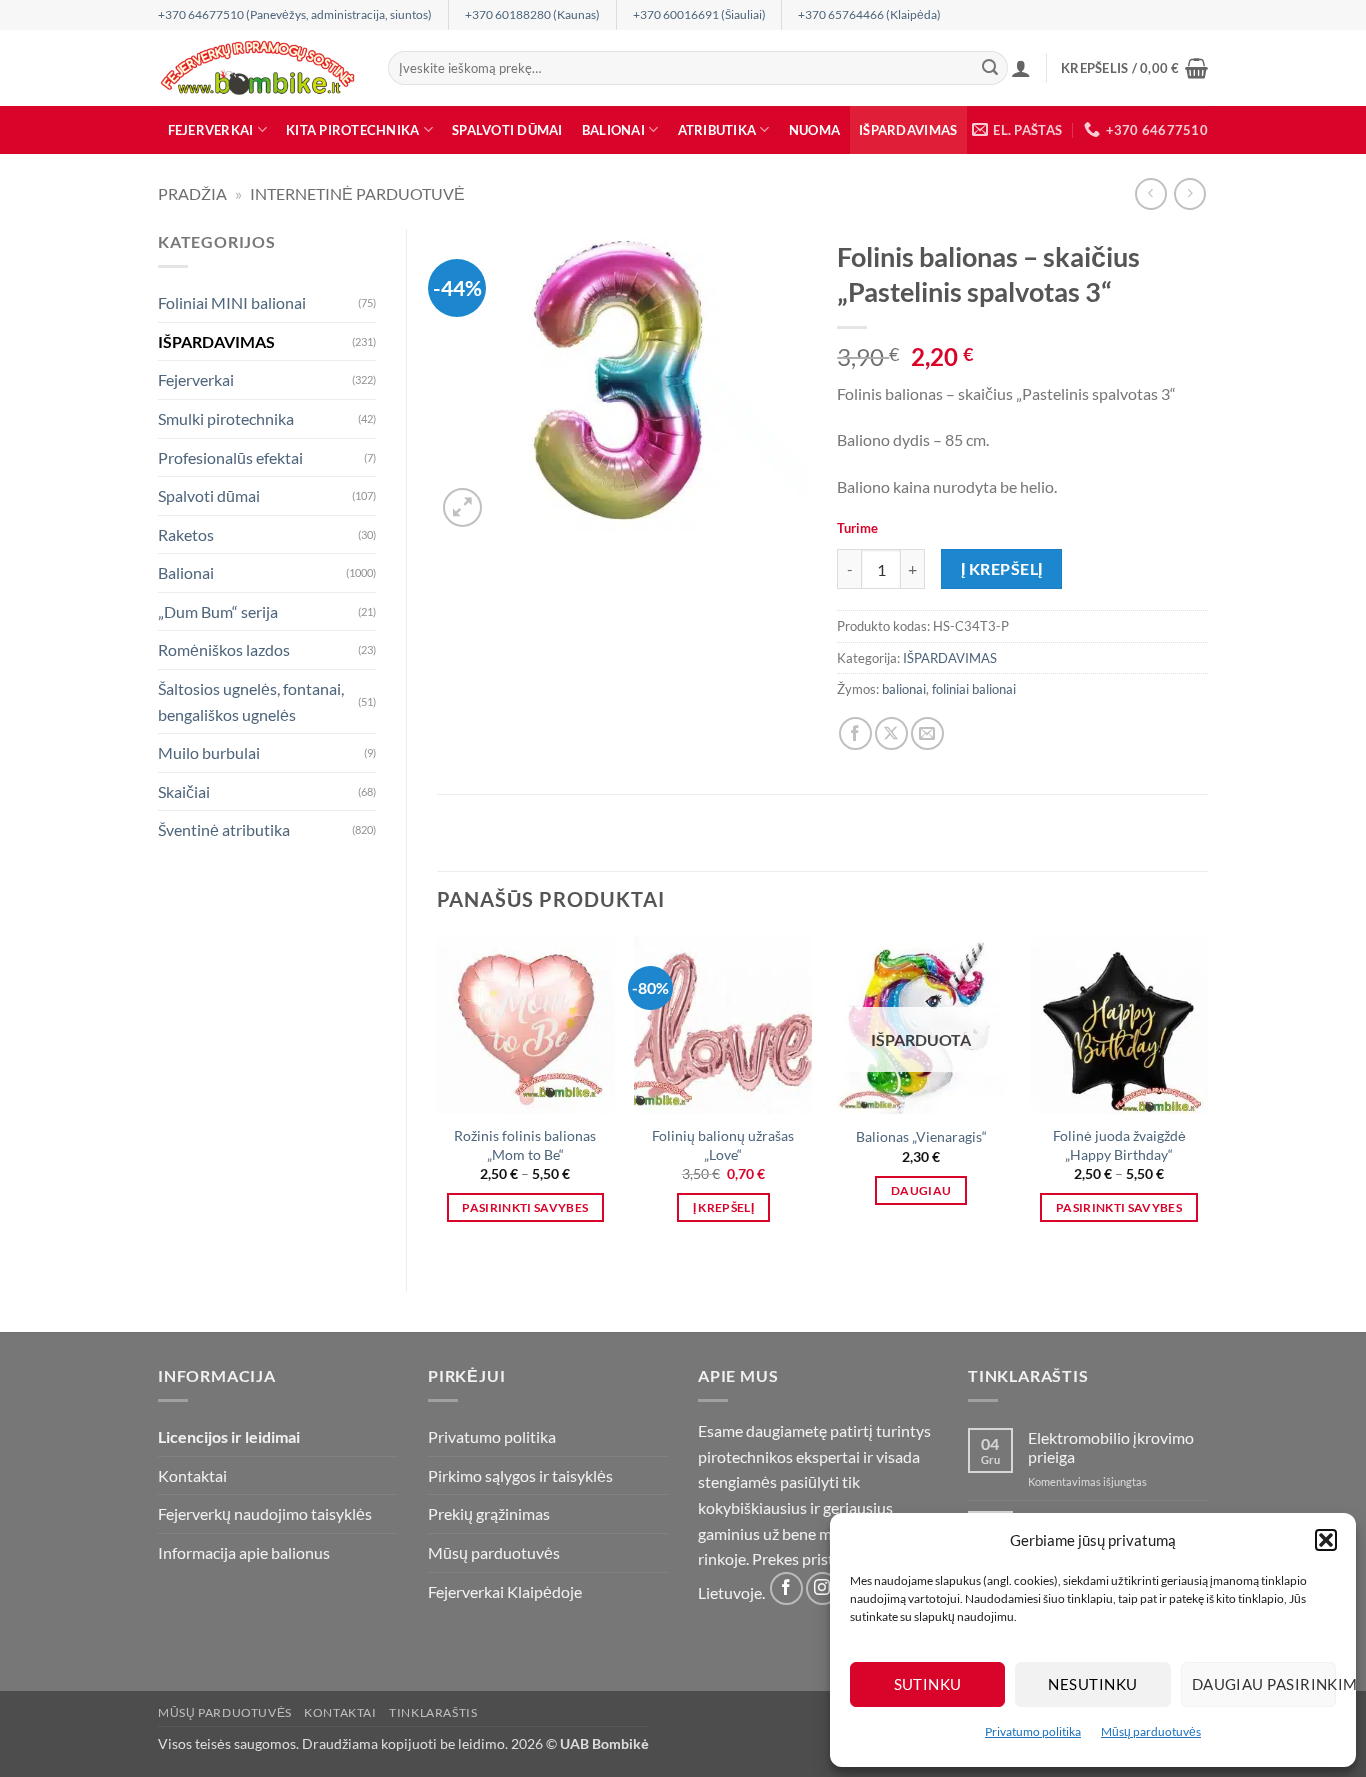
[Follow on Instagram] (822, 1588)
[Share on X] (891, 733)
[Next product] (1150, 193)
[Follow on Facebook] (786, 1588)
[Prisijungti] (1021, 68)
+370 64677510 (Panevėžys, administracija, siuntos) (295, 14)
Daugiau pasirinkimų (1264, 1684)
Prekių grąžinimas (489, 1513)
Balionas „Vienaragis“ (921, 1136)
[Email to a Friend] (927, 733)
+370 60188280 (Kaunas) (532, 14)
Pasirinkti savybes (525, 1207)
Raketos (186, 534)
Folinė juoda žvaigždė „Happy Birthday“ (1119, 1145)
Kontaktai (192, 1475)
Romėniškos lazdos (224, 649)
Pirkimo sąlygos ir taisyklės (520, 1475)
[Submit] (990, 68)
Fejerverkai (211, 130)
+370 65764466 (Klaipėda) (869, 14)
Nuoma (814, 130)
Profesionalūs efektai (230, 457)
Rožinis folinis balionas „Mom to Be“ (525, 1145)
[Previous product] (1189, 193)
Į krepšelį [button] (723, 1207)
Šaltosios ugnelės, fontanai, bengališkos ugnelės (251, 701)
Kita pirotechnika (352, 130)
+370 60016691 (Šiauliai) (699, 14)
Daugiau (921, 1190)
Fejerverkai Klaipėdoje (505, 1591)
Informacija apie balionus (244, 1552)
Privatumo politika (1033, 1731)
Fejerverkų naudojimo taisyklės (265, 1513)
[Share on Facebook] (855, 733)
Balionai (613, 130)
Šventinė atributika (224, 829)
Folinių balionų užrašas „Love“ (723, 1145)
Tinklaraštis (433, 1712)
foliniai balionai (974, 689)
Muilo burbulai (209, 752)
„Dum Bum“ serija (218, 611)
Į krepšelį (1002, 569)
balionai (904, 689)
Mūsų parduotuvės (1151, 1731)
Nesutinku (1092, 1684)
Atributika (717, 130)
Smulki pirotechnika (226, 418)
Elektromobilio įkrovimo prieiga (1111, 1447)
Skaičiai (184, 791)
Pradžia (192, 193)
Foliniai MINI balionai (232, 302)
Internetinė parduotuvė (357, 193)
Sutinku (928, 1684)
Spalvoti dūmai (507, 130)
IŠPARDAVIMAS (908, 130)
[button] (1326, 1540)
